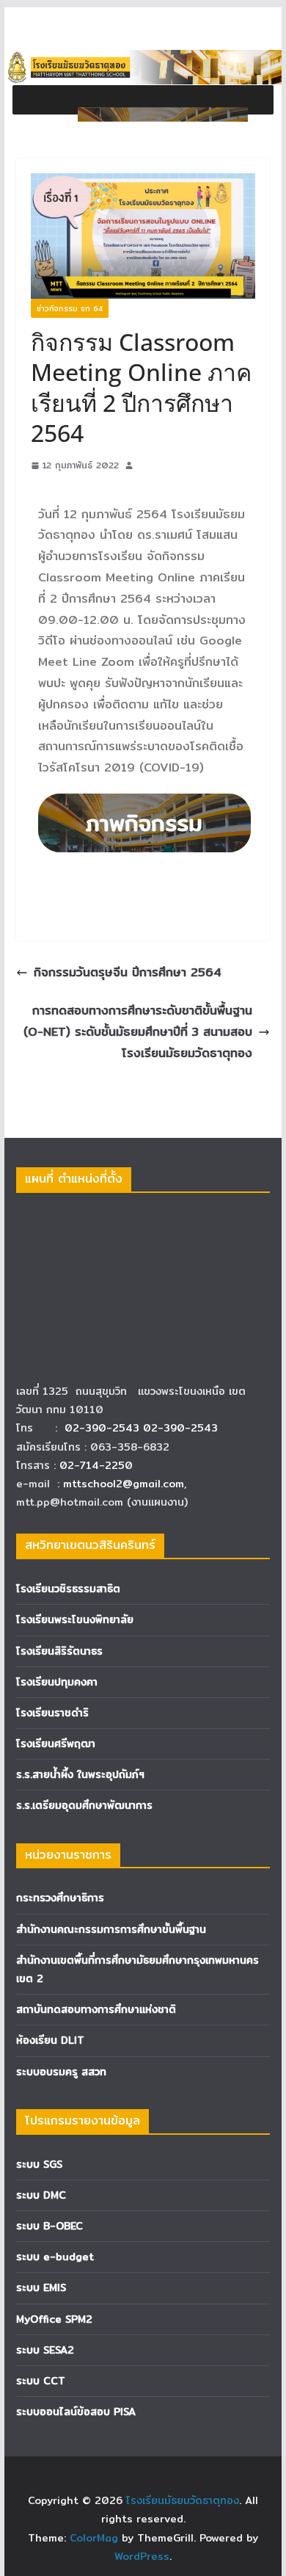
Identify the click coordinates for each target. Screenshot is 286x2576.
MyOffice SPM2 (54, 2319)
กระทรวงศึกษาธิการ (60, 1898)
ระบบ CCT (41, 2381)
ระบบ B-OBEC (49, 2226)
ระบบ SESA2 (45, 2350)
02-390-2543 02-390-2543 (143, 1428)
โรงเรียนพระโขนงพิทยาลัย (75, 1619)
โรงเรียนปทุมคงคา (57, 1682)
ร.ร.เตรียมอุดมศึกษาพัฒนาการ (84, 1805)
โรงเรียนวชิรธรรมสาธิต (68, 1589)
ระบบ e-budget (55, 2257)
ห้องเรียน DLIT (50, 2040)
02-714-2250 (96, 1465)
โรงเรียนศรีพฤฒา (56, 1744)
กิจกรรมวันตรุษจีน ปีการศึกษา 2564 (128, 972)
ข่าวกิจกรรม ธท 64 (70, 308)
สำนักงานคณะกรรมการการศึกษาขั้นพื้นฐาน (111, 1929)
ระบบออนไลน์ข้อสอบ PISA (76, 2412)
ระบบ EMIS (41, 2287)
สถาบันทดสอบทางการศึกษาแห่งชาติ (96, 2009)
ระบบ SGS (39, 2164)
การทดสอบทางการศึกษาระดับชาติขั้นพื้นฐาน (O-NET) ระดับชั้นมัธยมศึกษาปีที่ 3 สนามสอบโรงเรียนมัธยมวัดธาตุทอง (138, 1032)
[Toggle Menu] (163, 115)
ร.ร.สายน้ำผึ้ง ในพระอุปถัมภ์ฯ (80, 1774)
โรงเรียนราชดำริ (52, 1713)
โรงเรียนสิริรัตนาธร (59, 1651)
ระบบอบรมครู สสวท (61, 2072)
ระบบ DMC (41, 2195)
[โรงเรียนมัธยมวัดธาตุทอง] (143, 60)
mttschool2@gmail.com (124, 1484)
